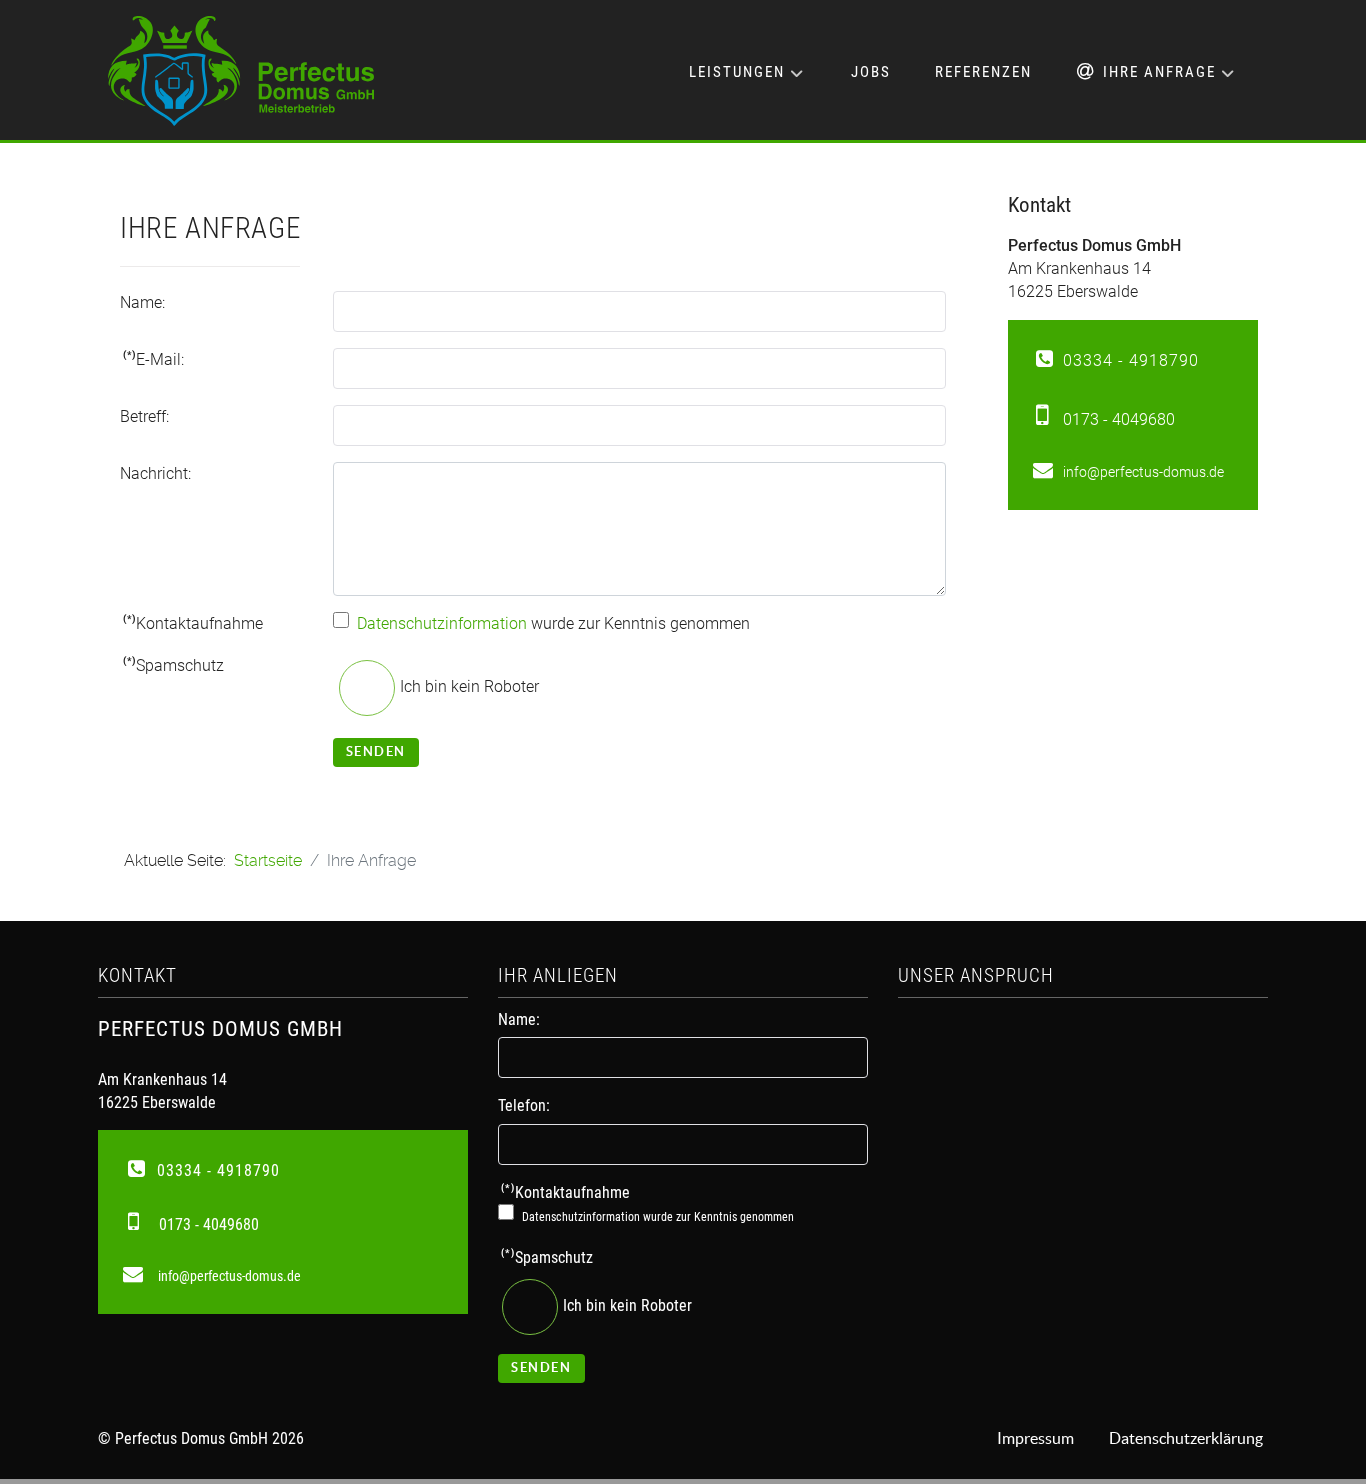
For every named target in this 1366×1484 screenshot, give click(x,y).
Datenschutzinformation (442, 623)
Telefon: (524, 1105)
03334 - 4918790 (1131, 360)
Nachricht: (155, 473)
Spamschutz (173, 665)
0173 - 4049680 (1119, 419)
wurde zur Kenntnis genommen (553, 623)
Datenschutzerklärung (1186, 1438)
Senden (376, 751)
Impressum (1035, 1438)
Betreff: (144, 416)
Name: (142, 302)
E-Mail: (153, 359)
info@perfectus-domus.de (1143, 472)
